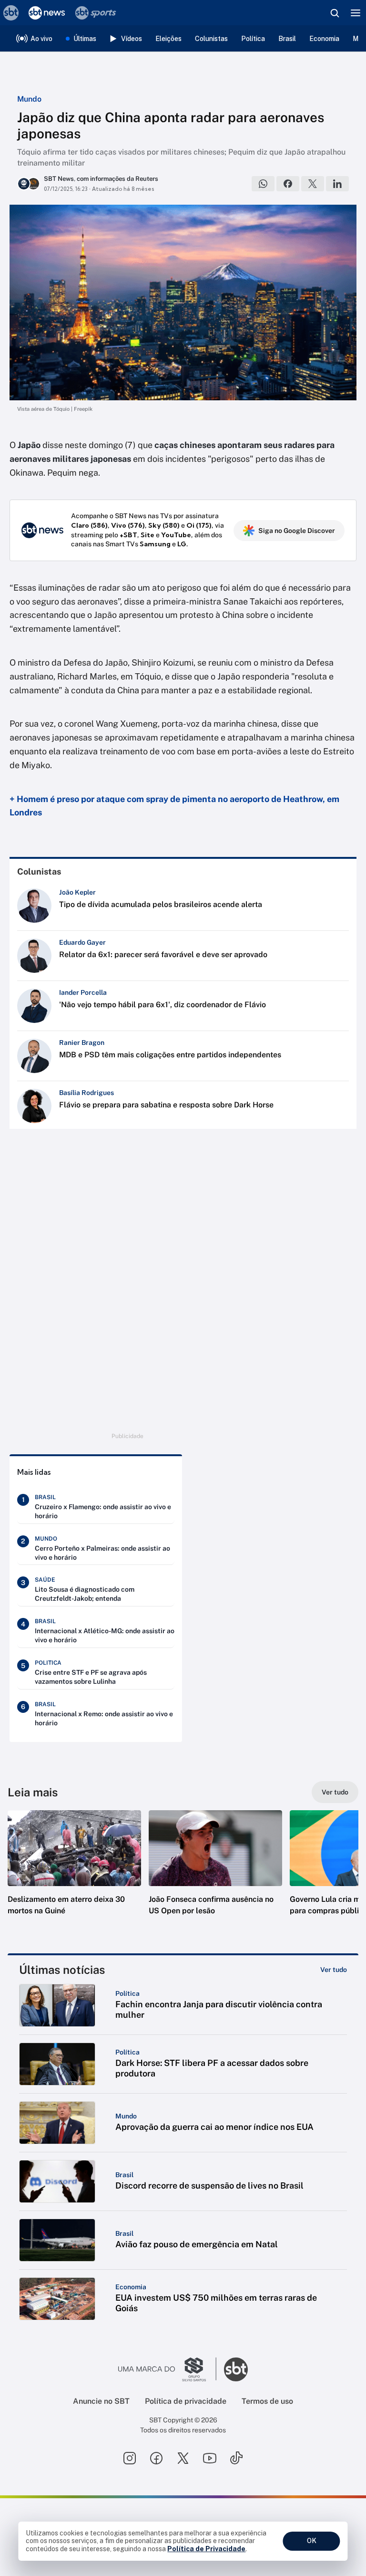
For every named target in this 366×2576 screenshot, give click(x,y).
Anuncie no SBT (101, 2401)
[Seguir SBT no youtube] (210, 2458)
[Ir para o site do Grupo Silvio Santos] (167, 2369)
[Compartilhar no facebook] (288, 184)
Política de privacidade (186, 2401)
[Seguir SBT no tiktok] (236, 2458)
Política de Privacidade (206, 2549)
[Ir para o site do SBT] (236, 2369)
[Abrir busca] (335, 13)
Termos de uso (267, 2401)
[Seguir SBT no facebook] (156, 2458)
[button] (74, 1872)
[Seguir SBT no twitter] (183, 2458)
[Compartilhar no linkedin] (337, 184)
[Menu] (356, 13)
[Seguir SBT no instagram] (130, 2458)
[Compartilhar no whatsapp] (263, 184)
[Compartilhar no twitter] (313, 184)
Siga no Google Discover (297, 531)
